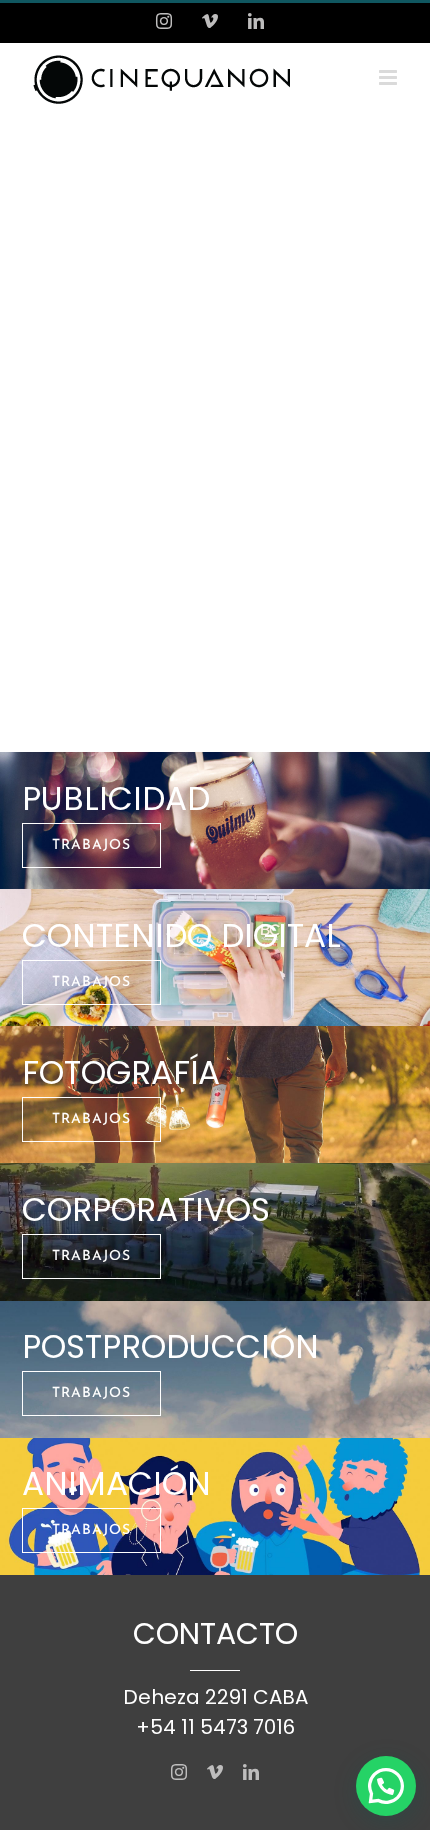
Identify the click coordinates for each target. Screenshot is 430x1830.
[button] (386, 1786)
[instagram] (179, 1772)
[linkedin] (251, 1772)
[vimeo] (215, 1772)
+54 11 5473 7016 (215, 1727)
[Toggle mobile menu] (389, 77)
